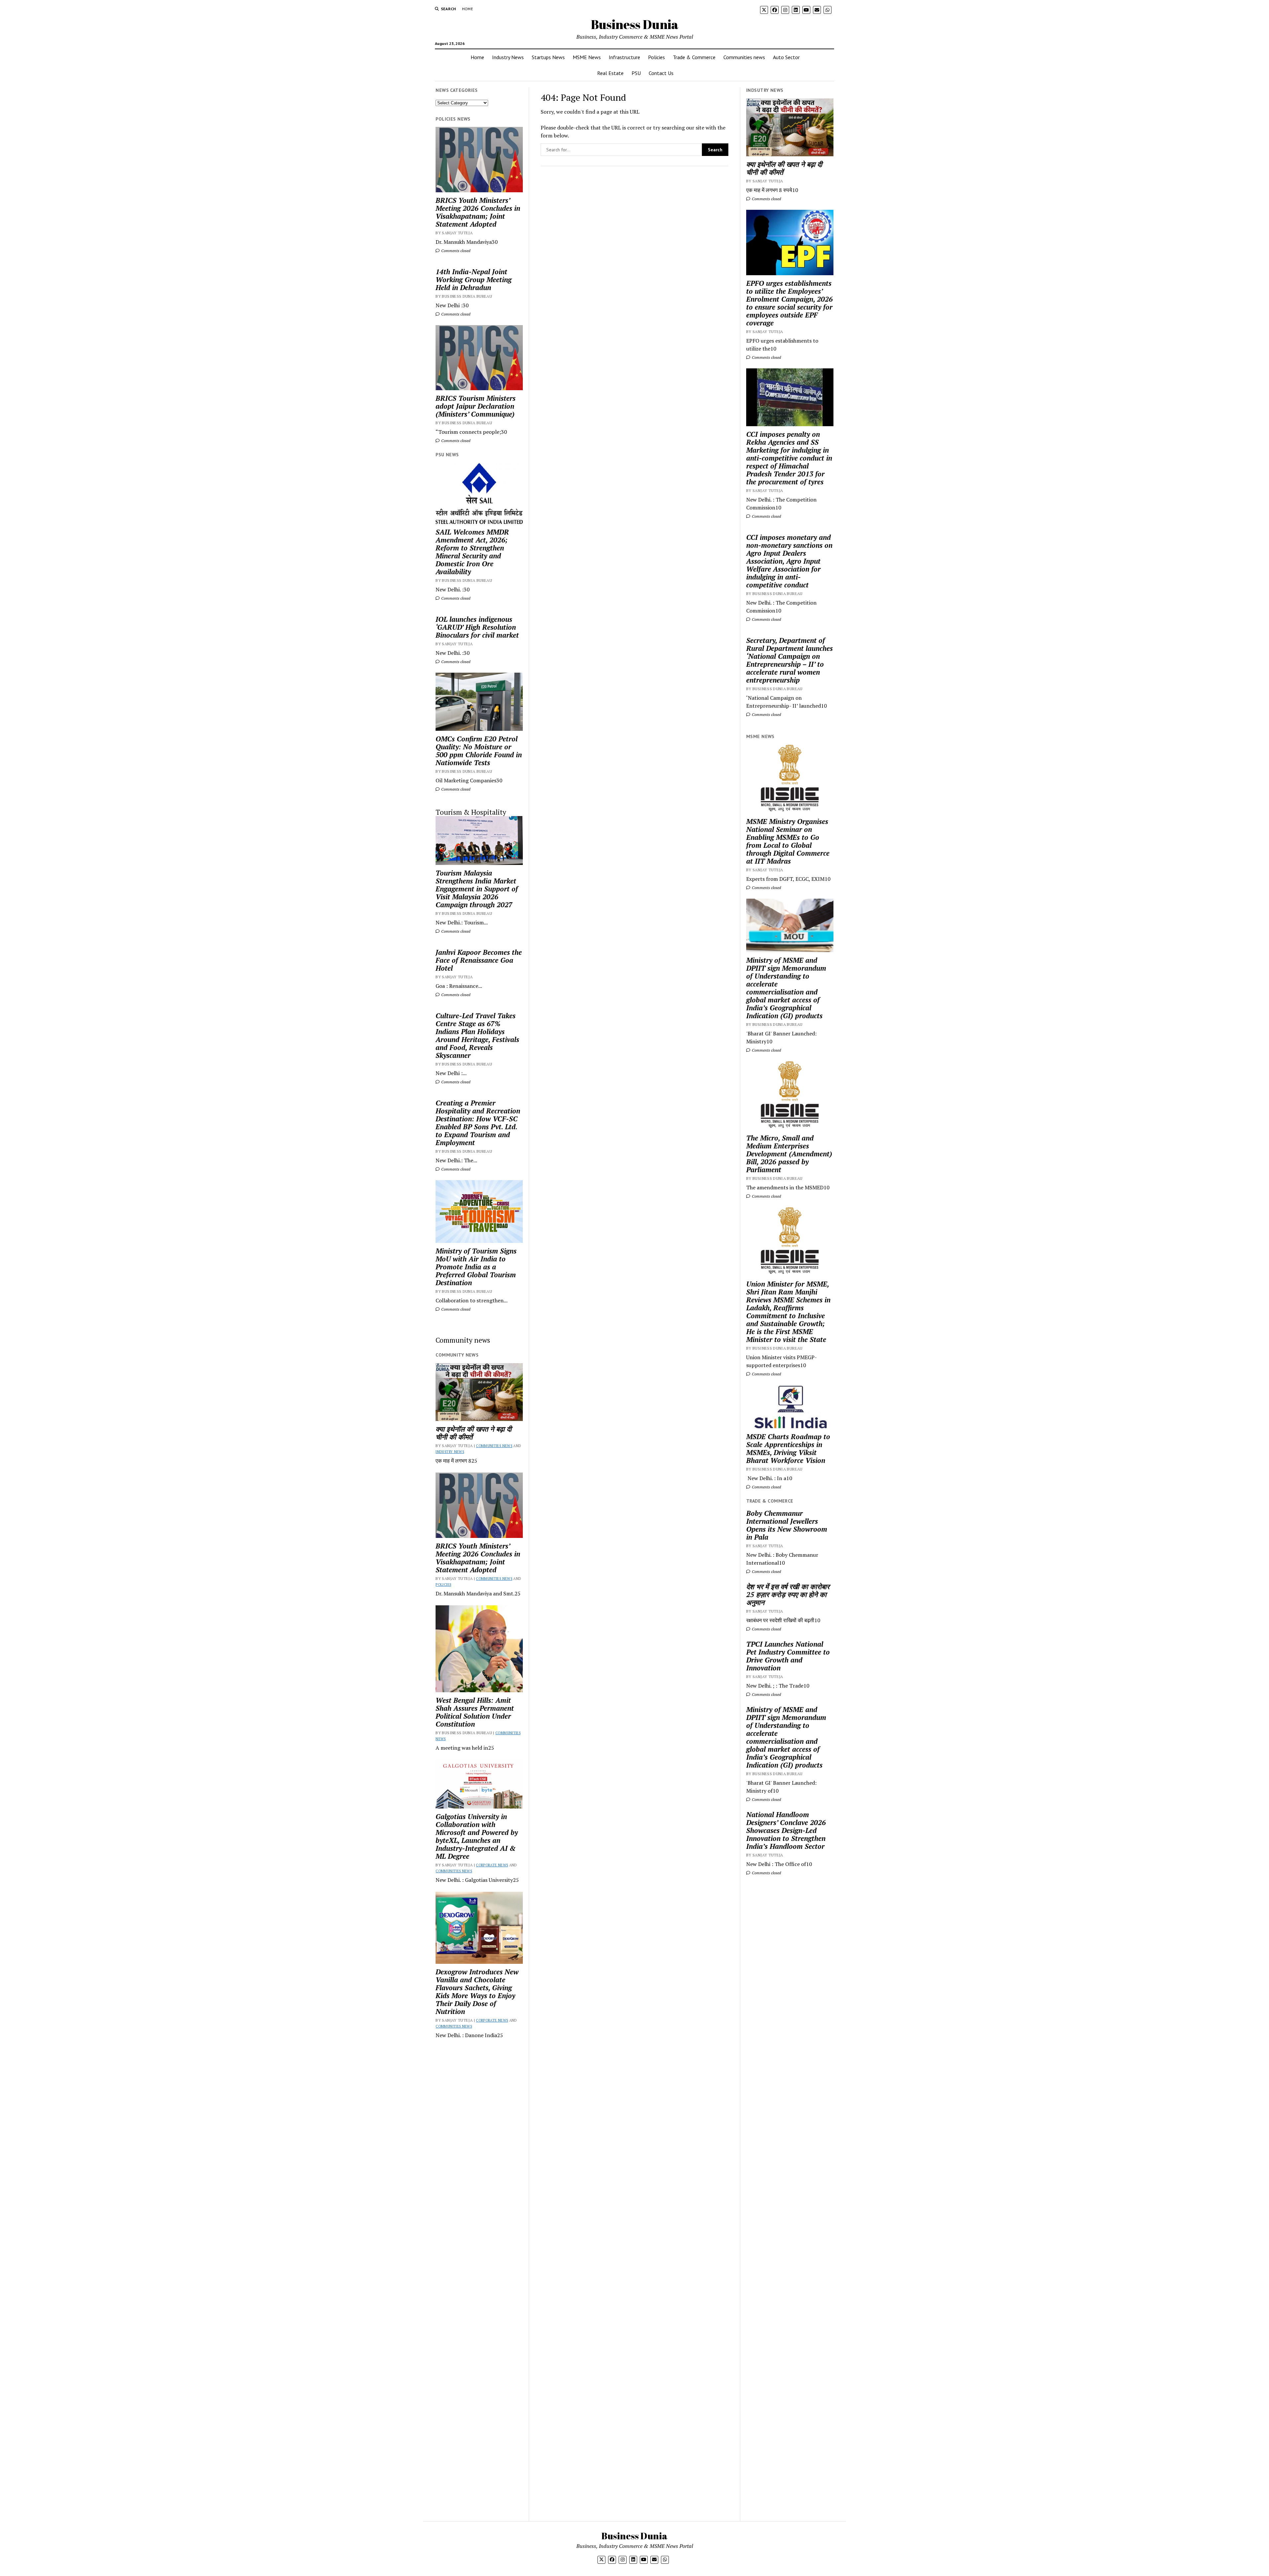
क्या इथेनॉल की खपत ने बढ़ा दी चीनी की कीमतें (474, 1433)
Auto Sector (786, 57)
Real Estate (610, 73)
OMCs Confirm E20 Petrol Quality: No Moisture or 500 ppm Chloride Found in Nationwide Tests (479, 751)
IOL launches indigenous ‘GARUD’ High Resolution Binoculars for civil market (477, 627)
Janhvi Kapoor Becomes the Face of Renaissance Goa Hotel (479, 960)
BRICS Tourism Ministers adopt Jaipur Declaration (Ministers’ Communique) (476, 406)
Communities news (744, 57)
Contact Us (661, 73)
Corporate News (492, 1865)
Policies (656, 57)
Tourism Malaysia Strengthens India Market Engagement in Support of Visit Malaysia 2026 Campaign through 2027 (477, 889)
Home (467, 9)
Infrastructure (624, 57)
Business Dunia (635, 24)
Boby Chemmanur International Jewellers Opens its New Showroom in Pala (787, 1525)
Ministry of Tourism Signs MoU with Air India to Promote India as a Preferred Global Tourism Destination (476, 1267)
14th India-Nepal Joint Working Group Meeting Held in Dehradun (474, 280)
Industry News (508, 57)
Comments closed (455, 251)
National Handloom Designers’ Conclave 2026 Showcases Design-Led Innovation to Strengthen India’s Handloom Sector (786, 1830)
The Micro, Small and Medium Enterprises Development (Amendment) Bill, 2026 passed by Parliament (789, 1154)
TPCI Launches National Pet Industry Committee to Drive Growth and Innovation (788, 1656)
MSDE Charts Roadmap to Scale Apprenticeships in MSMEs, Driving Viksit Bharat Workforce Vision (788, 1448)
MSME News (587, 57)
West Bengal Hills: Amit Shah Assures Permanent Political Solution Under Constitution (475, 1712)
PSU (636, 73)
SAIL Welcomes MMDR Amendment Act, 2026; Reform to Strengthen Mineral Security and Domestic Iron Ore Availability (472, 552)
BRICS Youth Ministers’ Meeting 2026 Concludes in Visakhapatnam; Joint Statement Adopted (478, 212)
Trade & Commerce (694, 57)
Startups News (548, 57)
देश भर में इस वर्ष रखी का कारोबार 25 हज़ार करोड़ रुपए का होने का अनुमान (788, 1594)
